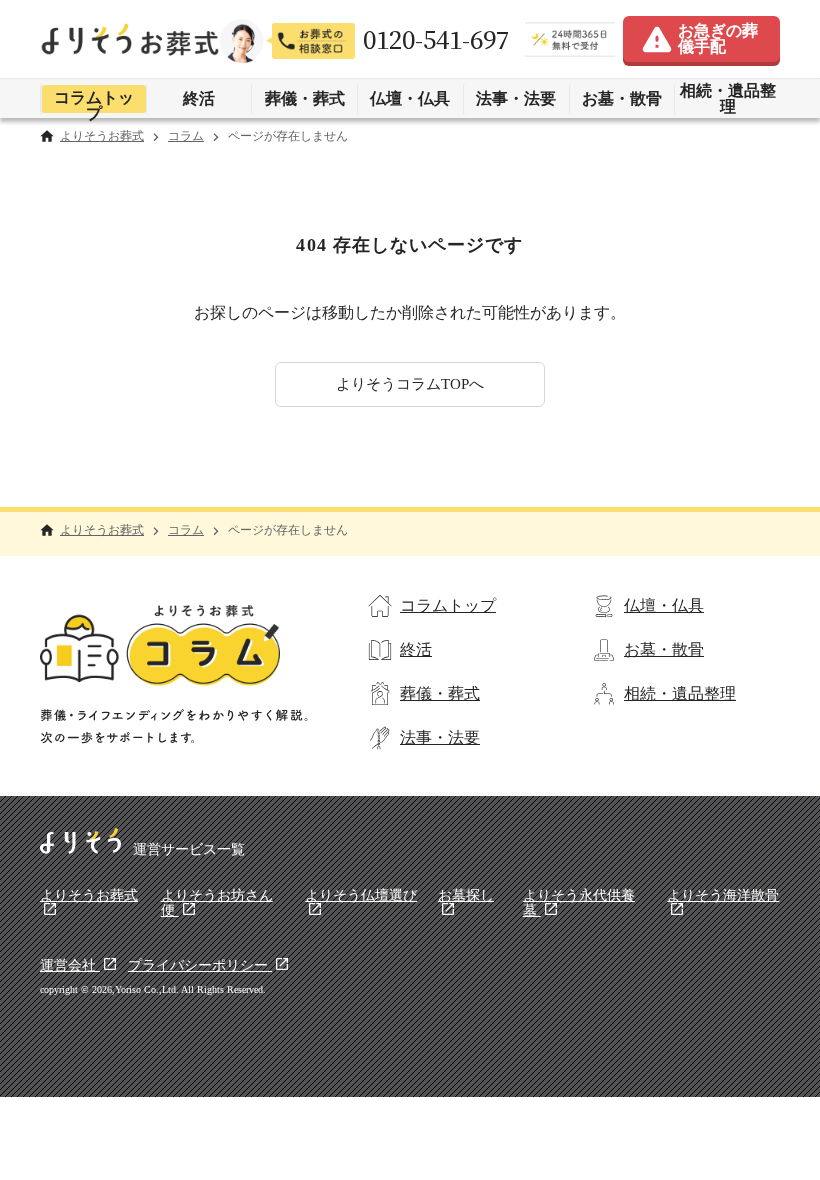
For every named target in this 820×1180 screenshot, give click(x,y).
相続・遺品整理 (728, 98)
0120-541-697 (436, 39)
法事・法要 (516, 98)
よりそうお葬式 (102, 136)
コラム (186, 136)
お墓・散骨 (622, 98)
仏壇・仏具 (410, 98)
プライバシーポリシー (200, 965)
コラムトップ (94, 101)
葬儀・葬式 (305, 98)
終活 (199, 98)
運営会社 (70, 965)
